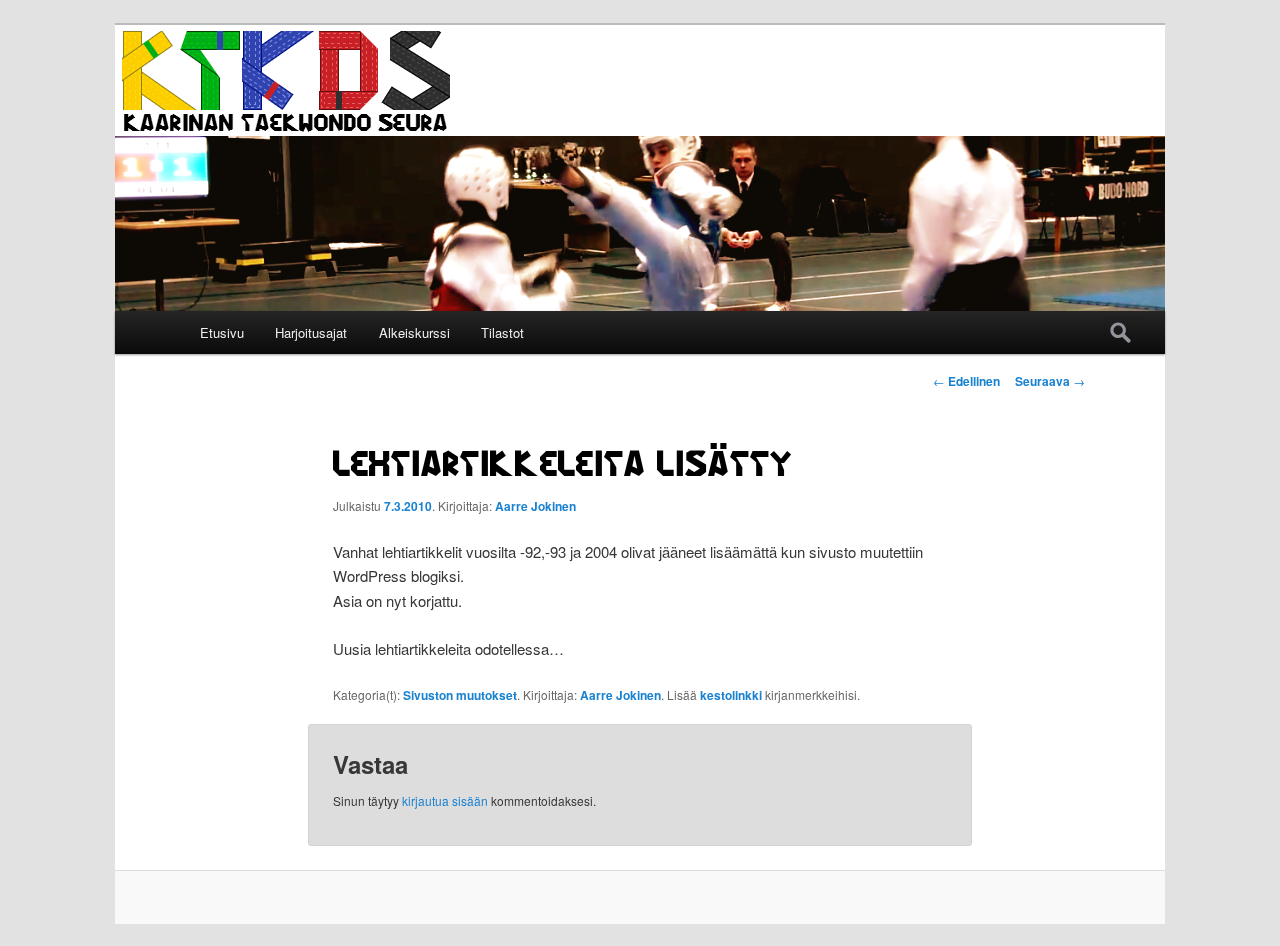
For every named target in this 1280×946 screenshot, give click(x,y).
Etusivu (222, 332)
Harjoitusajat (311, 332)
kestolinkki (731, 695)
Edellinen (966, 381)
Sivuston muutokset (460, 695)
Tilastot (502, 332)
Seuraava (1050, 381)
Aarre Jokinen (535, 506)
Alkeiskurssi (414, 332)
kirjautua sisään (445, 800)
